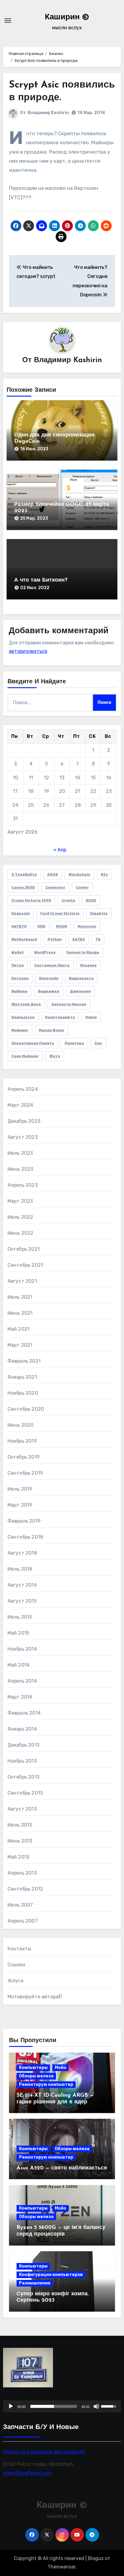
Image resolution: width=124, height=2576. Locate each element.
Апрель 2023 (23, 1185)
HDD (41, 926)
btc (104, 874)
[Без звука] (96, 2406)
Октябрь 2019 (24, 1457)
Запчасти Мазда (83, 952)
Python (55, 939)
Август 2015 (22, 1601)
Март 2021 (20, 1345)
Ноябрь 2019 (22, 1441)
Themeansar (62, 2567)
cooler (82, 887)
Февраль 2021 (24, 1361)
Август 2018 (22, 1553)
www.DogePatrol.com (27, 2473)
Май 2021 (19, 1329)
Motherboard (24, 939)
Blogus (96, 2558)
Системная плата (52, 965)
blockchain (79, 874)
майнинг (20, 1030)
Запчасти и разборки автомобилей (44, 2452)
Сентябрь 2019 (25, 1473)
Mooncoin (87, 926)
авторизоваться (28, 651)
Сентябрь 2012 (25, 1889)
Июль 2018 (20, 1569)
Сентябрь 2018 (25, 1537)
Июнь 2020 (21, 1425)
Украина (88, 965)
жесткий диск (26, 1004)
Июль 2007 (20, 1905)
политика (74, 1043)
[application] (62, 2406)
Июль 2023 (20, 1153)
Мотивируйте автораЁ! (35, 1997)
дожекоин (80, 991)
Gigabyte (99, 913)
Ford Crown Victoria (60, 913)
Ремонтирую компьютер (46, 2084)
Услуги (15, 1981)
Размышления (35, 2283)
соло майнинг (25, 1056)
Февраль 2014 (24, 1713)
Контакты (19, 1949)
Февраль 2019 (24, 1521)
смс (98, 1043)
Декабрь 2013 (23, 1745)
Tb (98, 939)
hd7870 (19, 926)
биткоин (20, 978)
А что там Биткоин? (41, 580)
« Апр (60, 850)
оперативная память (33, 1043)
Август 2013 (22, 1809)
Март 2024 (20, 1105)
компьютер (23, 1017)
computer (55, 887)
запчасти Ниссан (69, 1004)
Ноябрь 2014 (22, 1649)
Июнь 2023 (20, 1169)
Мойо (60, 2068)
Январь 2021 (22, 1377)
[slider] (54, 2406)
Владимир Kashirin (48, 113)
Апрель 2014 (22, 1681)
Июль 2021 (20, 1297)
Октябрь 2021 (24, 1249)
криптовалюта (60, 1017)
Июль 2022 (20, 1217)
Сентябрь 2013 (25, 1793)
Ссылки (16, 1965)
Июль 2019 (20, 1489)
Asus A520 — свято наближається (62, 2168)
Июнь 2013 (20, 1841)
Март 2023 (20, 1201)
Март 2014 (20, 1697)
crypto (68, 900)
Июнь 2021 (20, 1313)
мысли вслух (51, 1030)
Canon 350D (23, 887)
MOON (62, 926)
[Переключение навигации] (8, 21)
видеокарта (81, 978)
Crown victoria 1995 (31, 900)
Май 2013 (19, 1857)
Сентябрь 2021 (25, 1265)
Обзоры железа (36, 2076)
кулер (91, 1017)
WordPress (45, 952)
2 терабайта (24, 874)
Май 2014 (19, 1665)
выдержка (49, 991)
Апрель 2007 (23, 1921)
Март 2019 (20, 1505)
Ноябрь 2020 (23, 1393)
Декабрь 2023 (24, 1121)
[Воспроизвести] (11, 2406)
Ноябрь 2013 (22, 1761)
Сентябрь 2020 (26, 1409)
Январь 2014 (22, 1729)
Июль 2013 (20, 1825)
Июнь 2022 (21, 1233)
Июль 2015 (20, 1617)
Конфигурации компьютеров (51, 2275)
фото (55, 1056)
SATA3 (79, 939)
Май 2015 (19, 1633)
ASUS (53, 874)
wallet (18, 952)
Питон (18, 965)
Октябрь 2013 (23, 1777)
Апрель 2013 (22, 1873)
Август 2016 (22, 1585)
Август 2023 (23, 1137)
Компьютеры (33, 2068)
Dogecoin (21, 913)
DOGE (91, 900)
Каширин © (67, 17)
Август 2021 (22, 1281)
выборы (19, 991)
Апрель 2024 (23, 1089)
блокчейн (49, 978)
